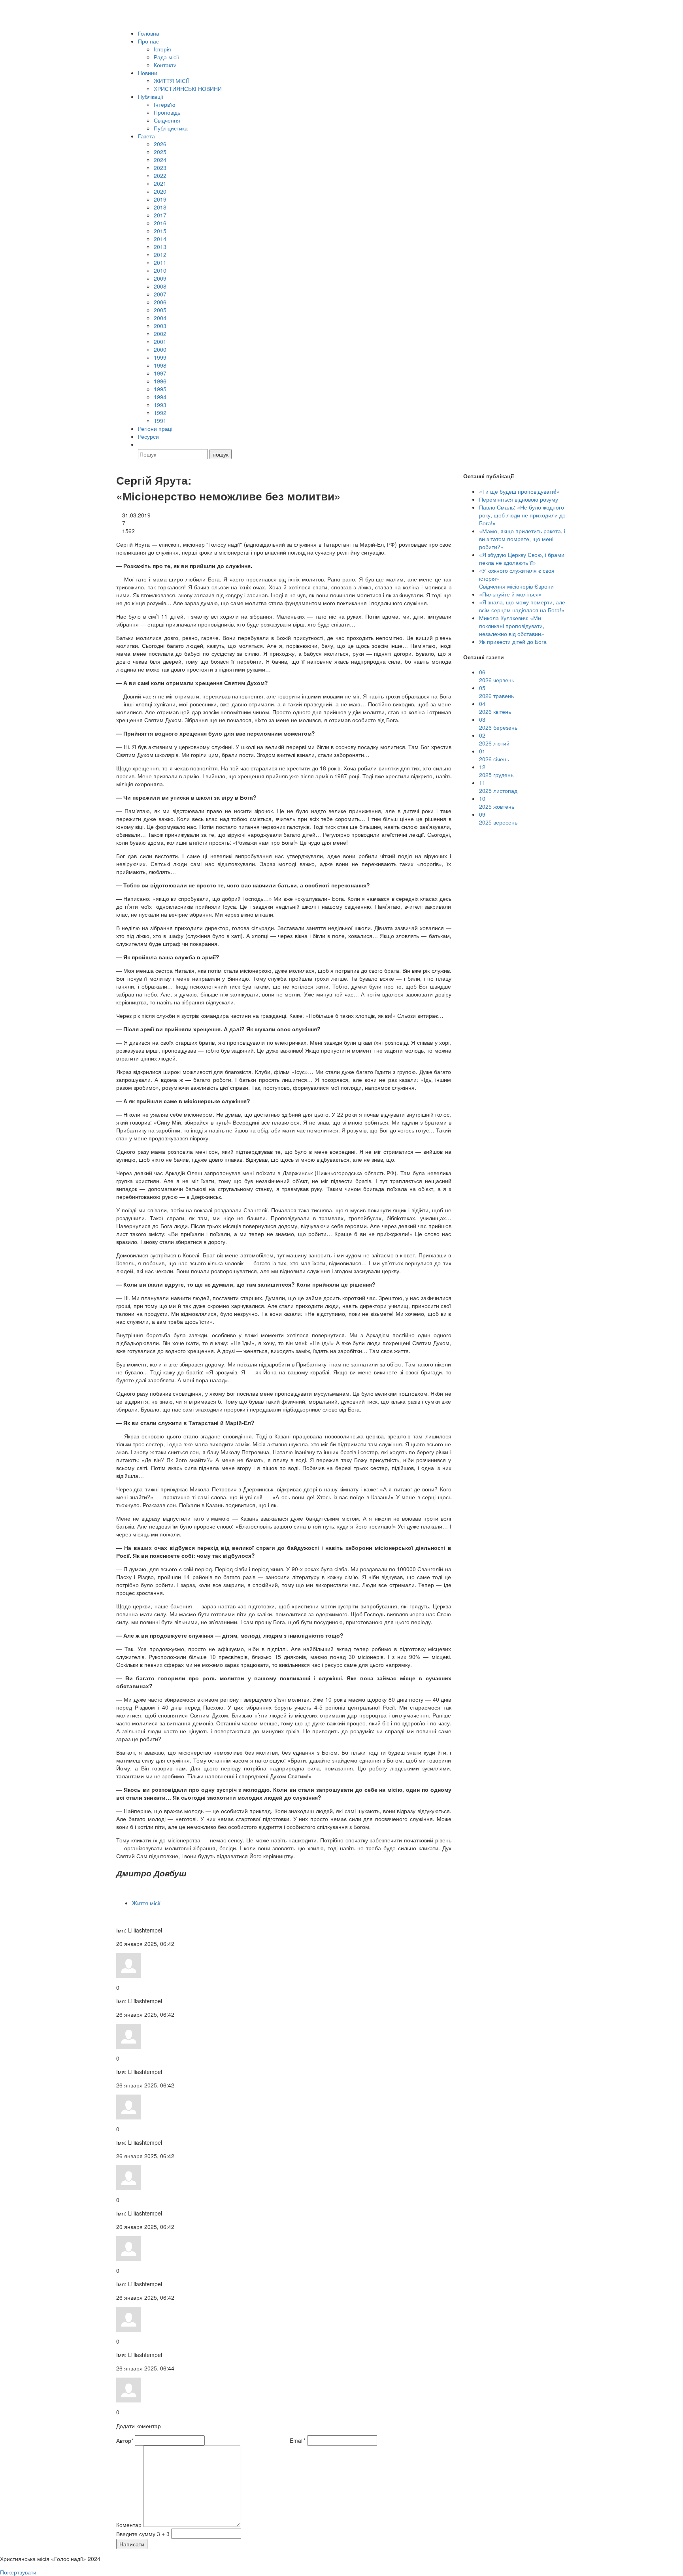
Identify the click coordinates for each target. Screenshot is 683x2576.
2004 (160, 318)
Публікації (151, 96)
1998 (160, 365)
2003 (160, 326)
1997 (160, 373)
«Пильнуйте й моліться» (510, 594)
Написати (132, 2544)
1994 (160, 397)
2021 (160, 183)
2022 (160, 176)
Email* (298, 2440)
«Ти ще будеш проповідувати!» (519, 491)
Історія (162, 49)
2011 (160, 262)
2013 (160, 247)
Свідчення (167, 120)
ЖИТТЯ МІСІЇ (171, 81)
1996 (160, 381)
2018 (160, 207)
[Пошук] (142, 444)
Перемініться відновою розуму (519, 499)
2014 (160, 239)
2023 (160, 168)
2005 (160, 310)
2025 (160, 152)
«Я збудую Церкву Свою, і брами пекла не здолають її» (522, 559)
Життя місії (146, 1903)
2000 (160, 349)
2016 (160, 223)
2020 (160, 191)
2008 (160, 286)
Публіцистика (171, 128)
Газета (146, 136)
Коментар (129, 2525)
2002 (160, 334)
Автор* (125, 2440)
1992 (160, 413)
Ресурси (148, 436)
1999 (160, 357)
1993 (160, 405)
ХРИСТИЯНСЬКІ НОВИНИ (188, 89)
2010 (160, 270)
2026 (160, 144)
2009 (160, 278)
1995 (160, 389)
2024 (160, 160)
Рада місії (166, 57)
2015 (160, 231)
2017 (160, 215)
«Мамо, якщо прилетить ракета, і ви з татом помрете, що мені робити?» (522, 539)
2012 (160, 255)
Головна (149, 33)
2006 (160, 302)
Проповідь (167, 112)
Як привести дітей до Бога (513, 642)
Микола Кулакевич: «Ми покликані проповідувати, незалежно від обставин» (512, 626)
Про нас (148, 41)
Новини (148, 73)
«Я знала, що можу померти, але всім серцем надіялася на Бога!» (522, 606)
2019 (160, 199)
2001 (160, 342)
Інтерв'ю (165, 104)
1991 (160, 421)
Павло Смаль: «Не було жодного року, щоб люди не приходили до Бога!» (522, 515)
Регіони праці (155, 428)
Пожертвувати (18, 2572)
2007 (160, 294)
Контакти (165, 65)
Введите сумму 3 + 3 (143, 2534)
